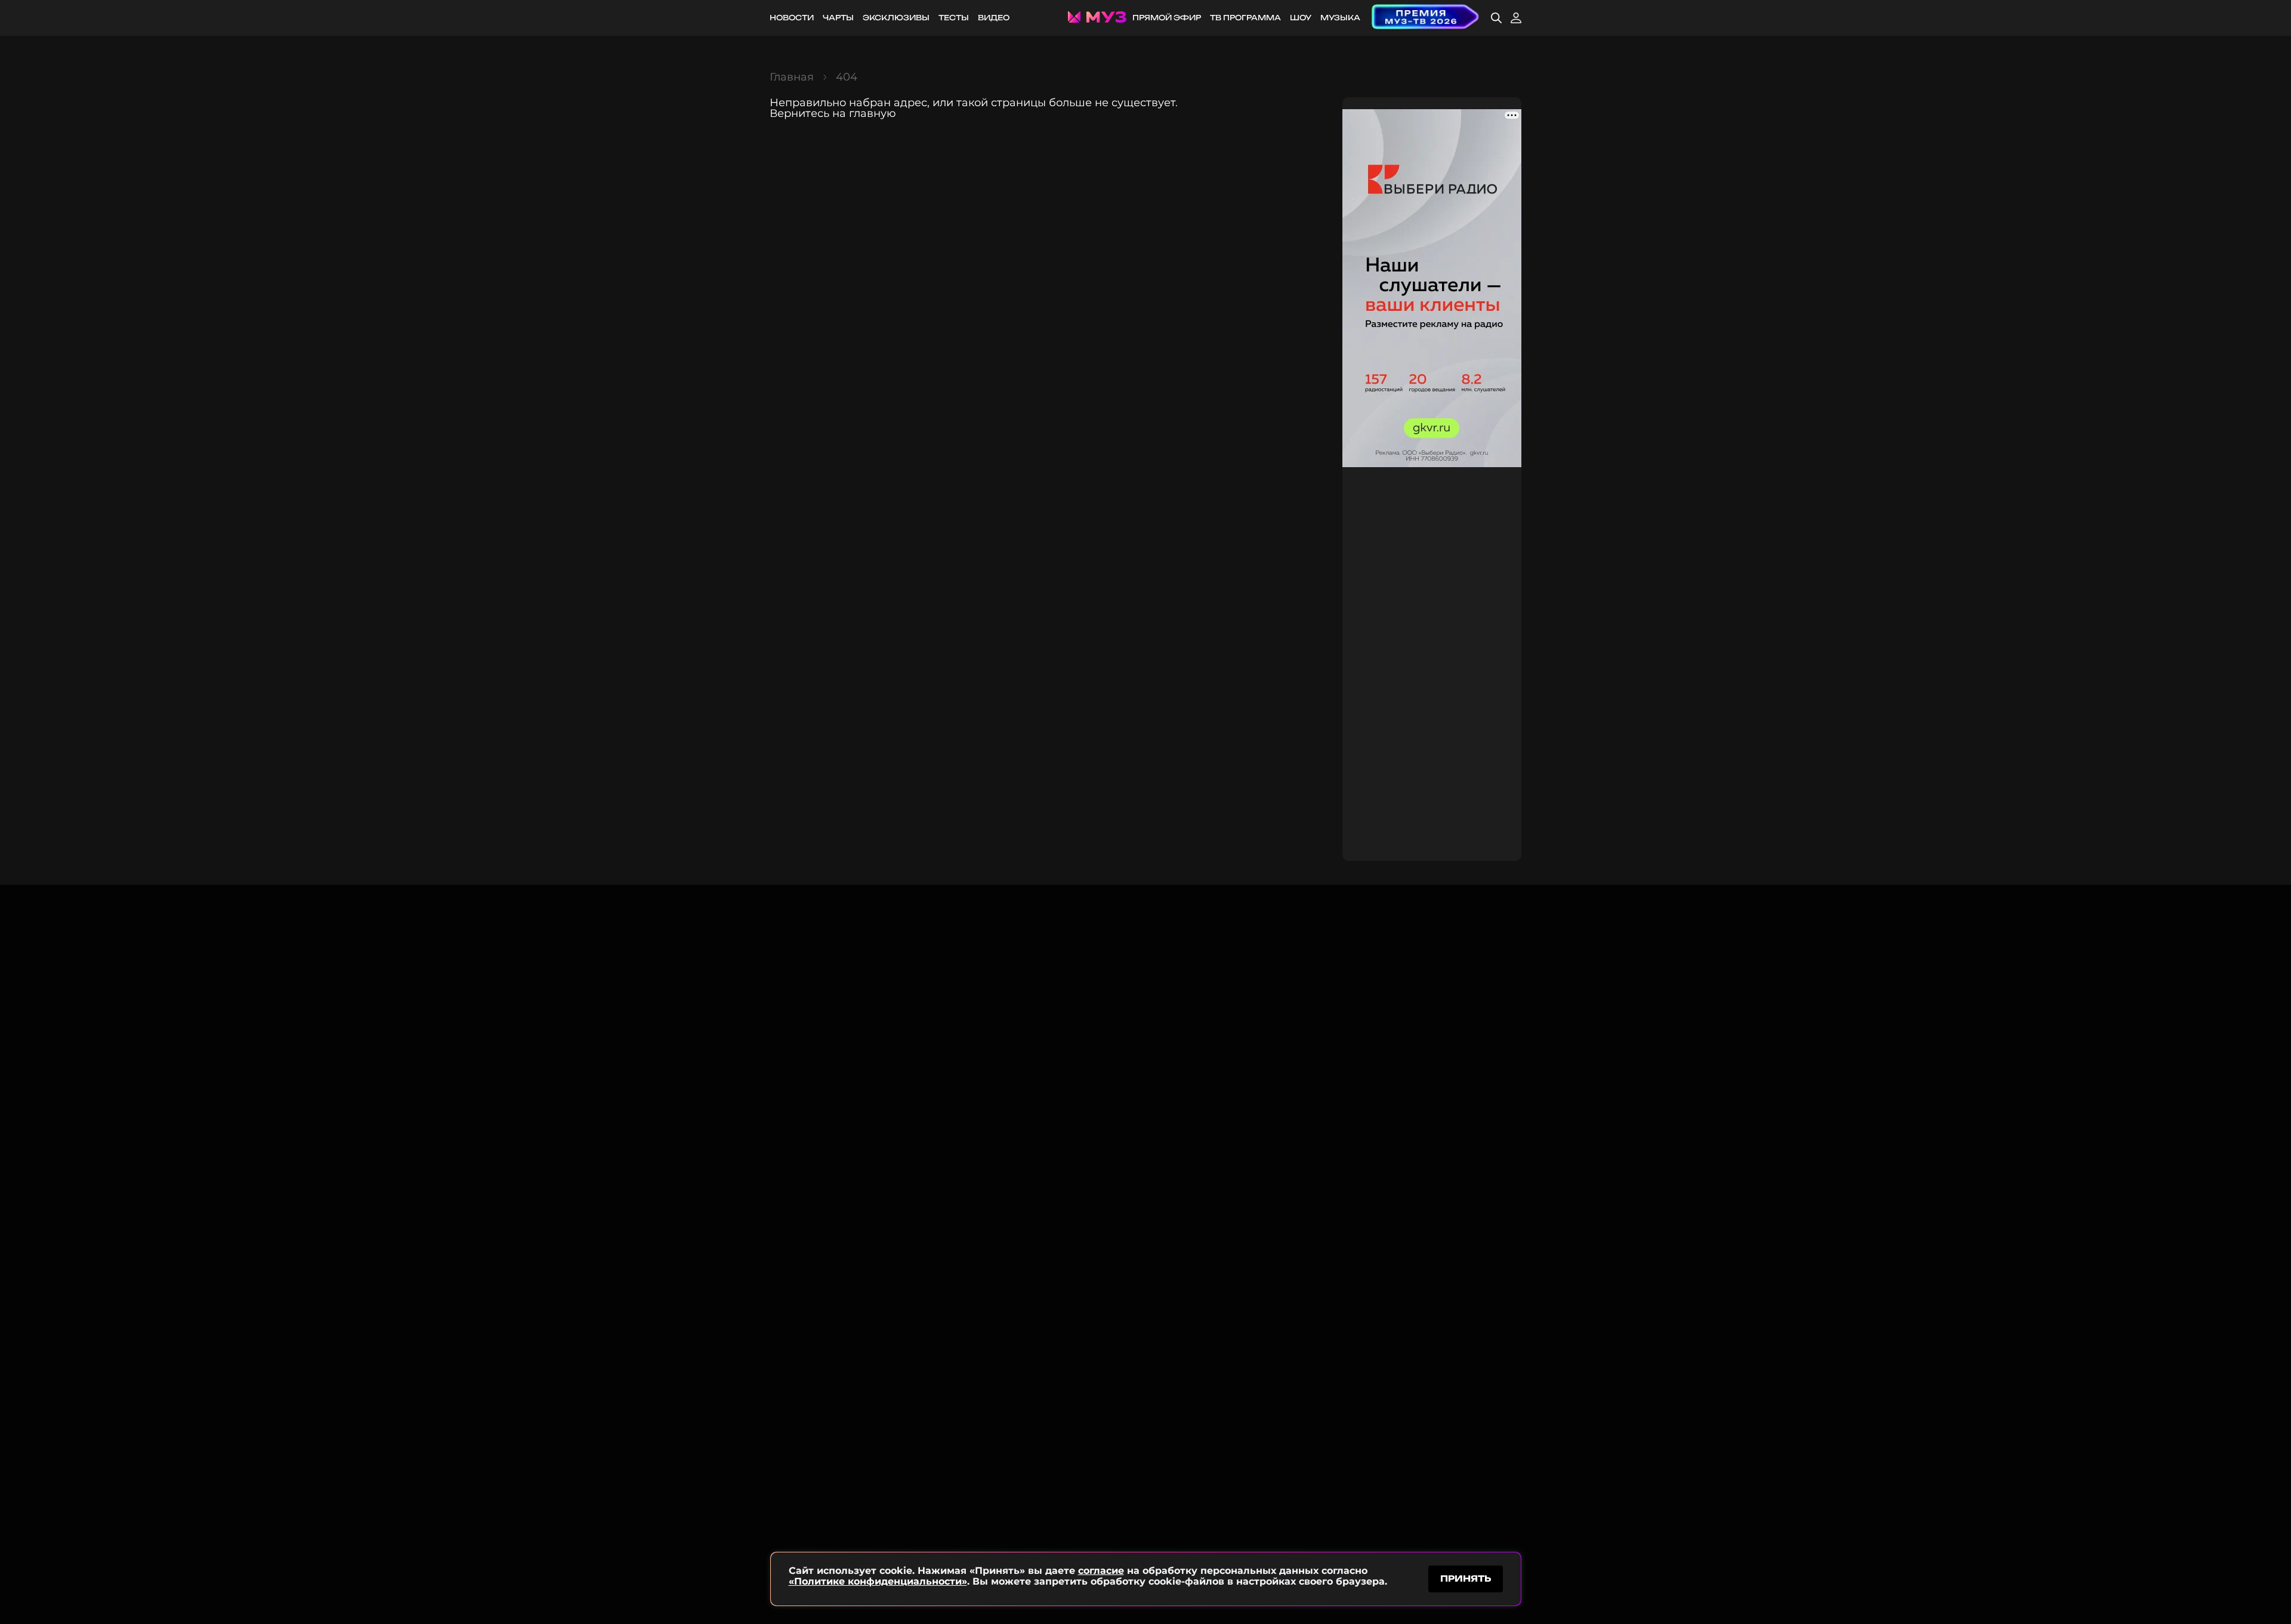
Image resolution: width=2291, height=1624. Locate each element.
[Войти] (1516, 18)
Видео (994, 18)
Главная (792, 77)
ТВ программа (1245, 18)
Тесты (954, 18)
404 (847, 77)
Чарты (838, 18)
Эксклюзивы (896, 18)
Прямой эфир (1167, 18)
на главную (864, 113)
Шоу (1301, 18)
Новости (792, 18)
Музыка (1340, 18)
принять (1466, 1578)
